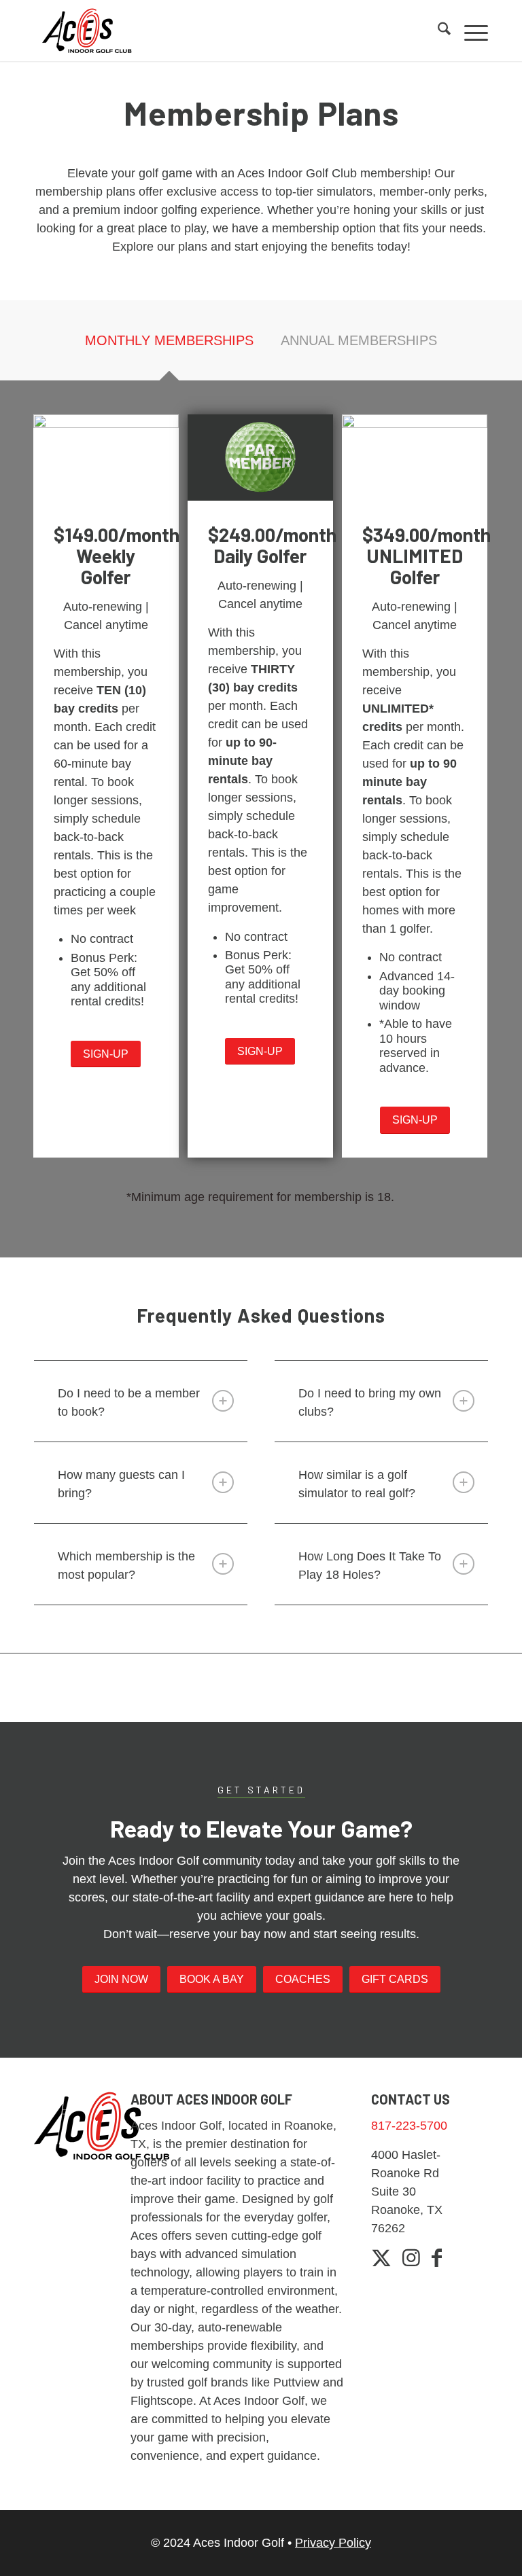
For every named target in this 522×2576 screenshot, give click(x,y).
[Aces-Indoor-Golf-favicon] (87, 31)
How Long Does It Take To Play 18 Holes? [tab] (370, 1566)
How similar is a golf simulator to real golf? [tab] (357, 1484)
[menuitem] (437, 31)
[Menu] (469, 31)
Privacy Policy (333, 2543)
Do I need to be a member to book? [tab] (129, 1402)
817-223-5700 (409, 2126)
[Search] (437, 31)
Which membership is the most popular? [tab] (126, 1566)
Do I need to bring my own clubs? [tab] (370, 1402)
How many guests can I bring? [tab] (121, 1484)
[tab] (169, 345)
